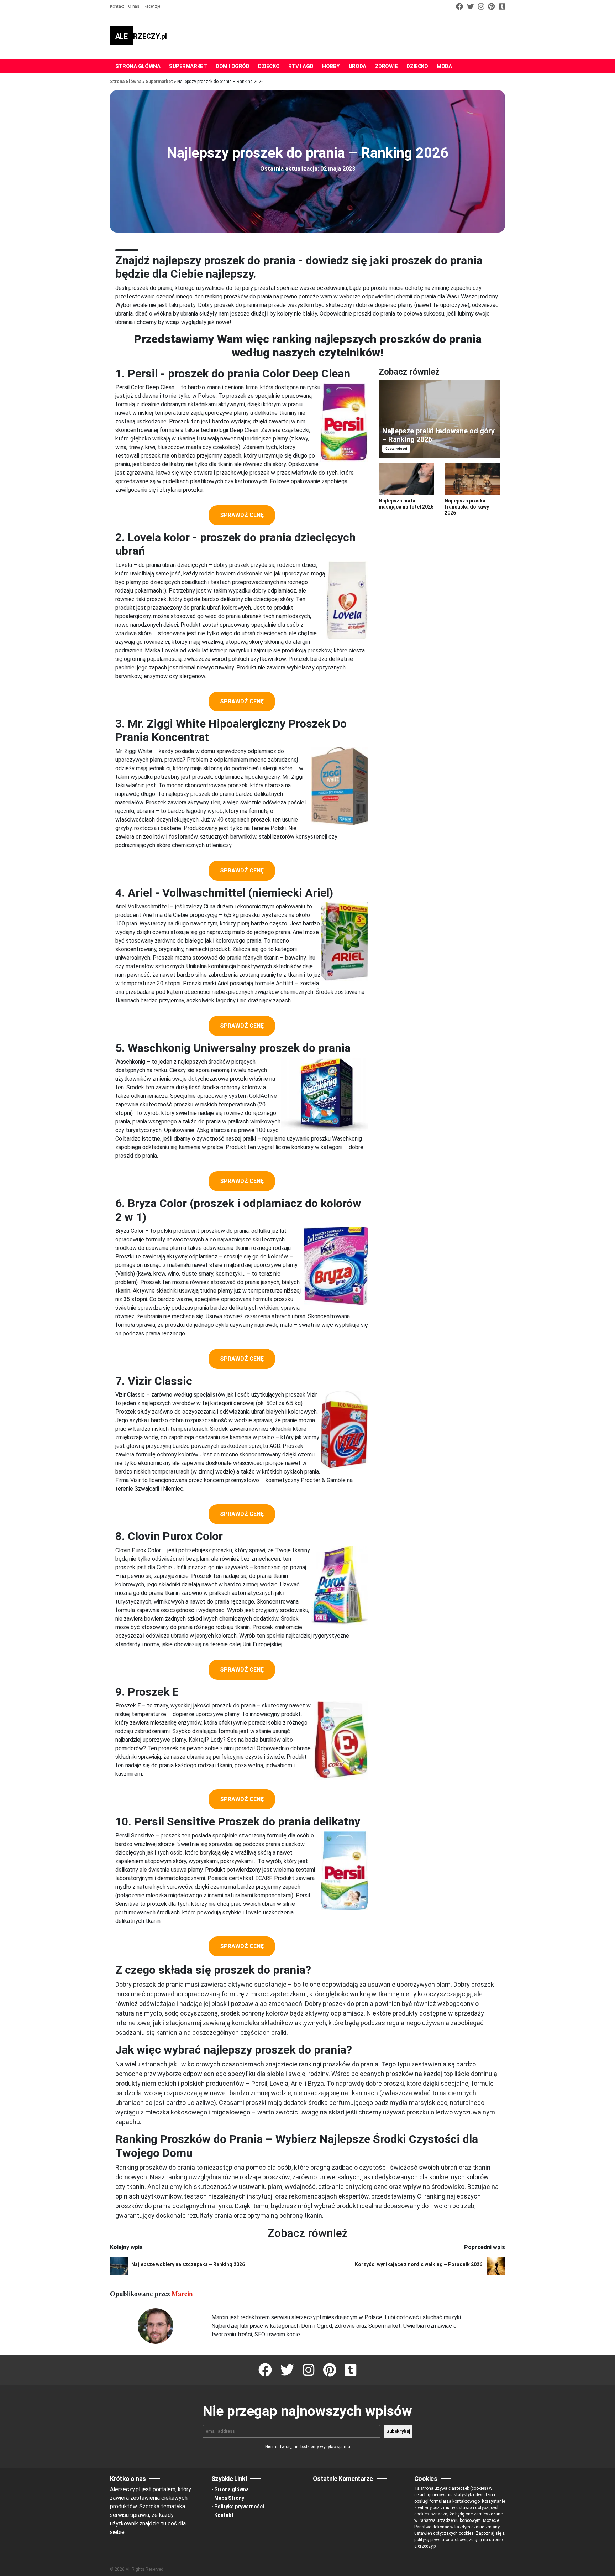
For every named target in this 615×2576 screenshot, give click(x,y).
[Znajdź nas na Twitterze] (470, 6)
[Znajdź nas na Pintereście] (491, 6)
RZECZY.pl (141, 36)
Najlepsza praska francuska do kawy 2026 (467, 507)
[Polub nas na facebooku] (459, 6)
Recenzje (152, 6)
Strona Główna (126, 82)
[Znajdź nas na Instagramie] (481, 6)
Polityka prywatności (239, 2507)
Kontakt (117, 6)
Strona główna (138, 66)
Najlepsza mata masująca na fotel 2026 (406, 504)
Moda (444, 66)
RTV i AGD (301, 66)
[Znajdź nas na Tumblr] (501, 6)
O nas (134, 6)
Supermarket (188, 66)
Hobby (331, 66)
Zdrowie (387, 66)
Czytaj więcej (396, 449)
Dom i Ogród (232, 66)
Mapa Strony (229, 2498)
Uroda (358, 66)
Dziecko (269, 66)
